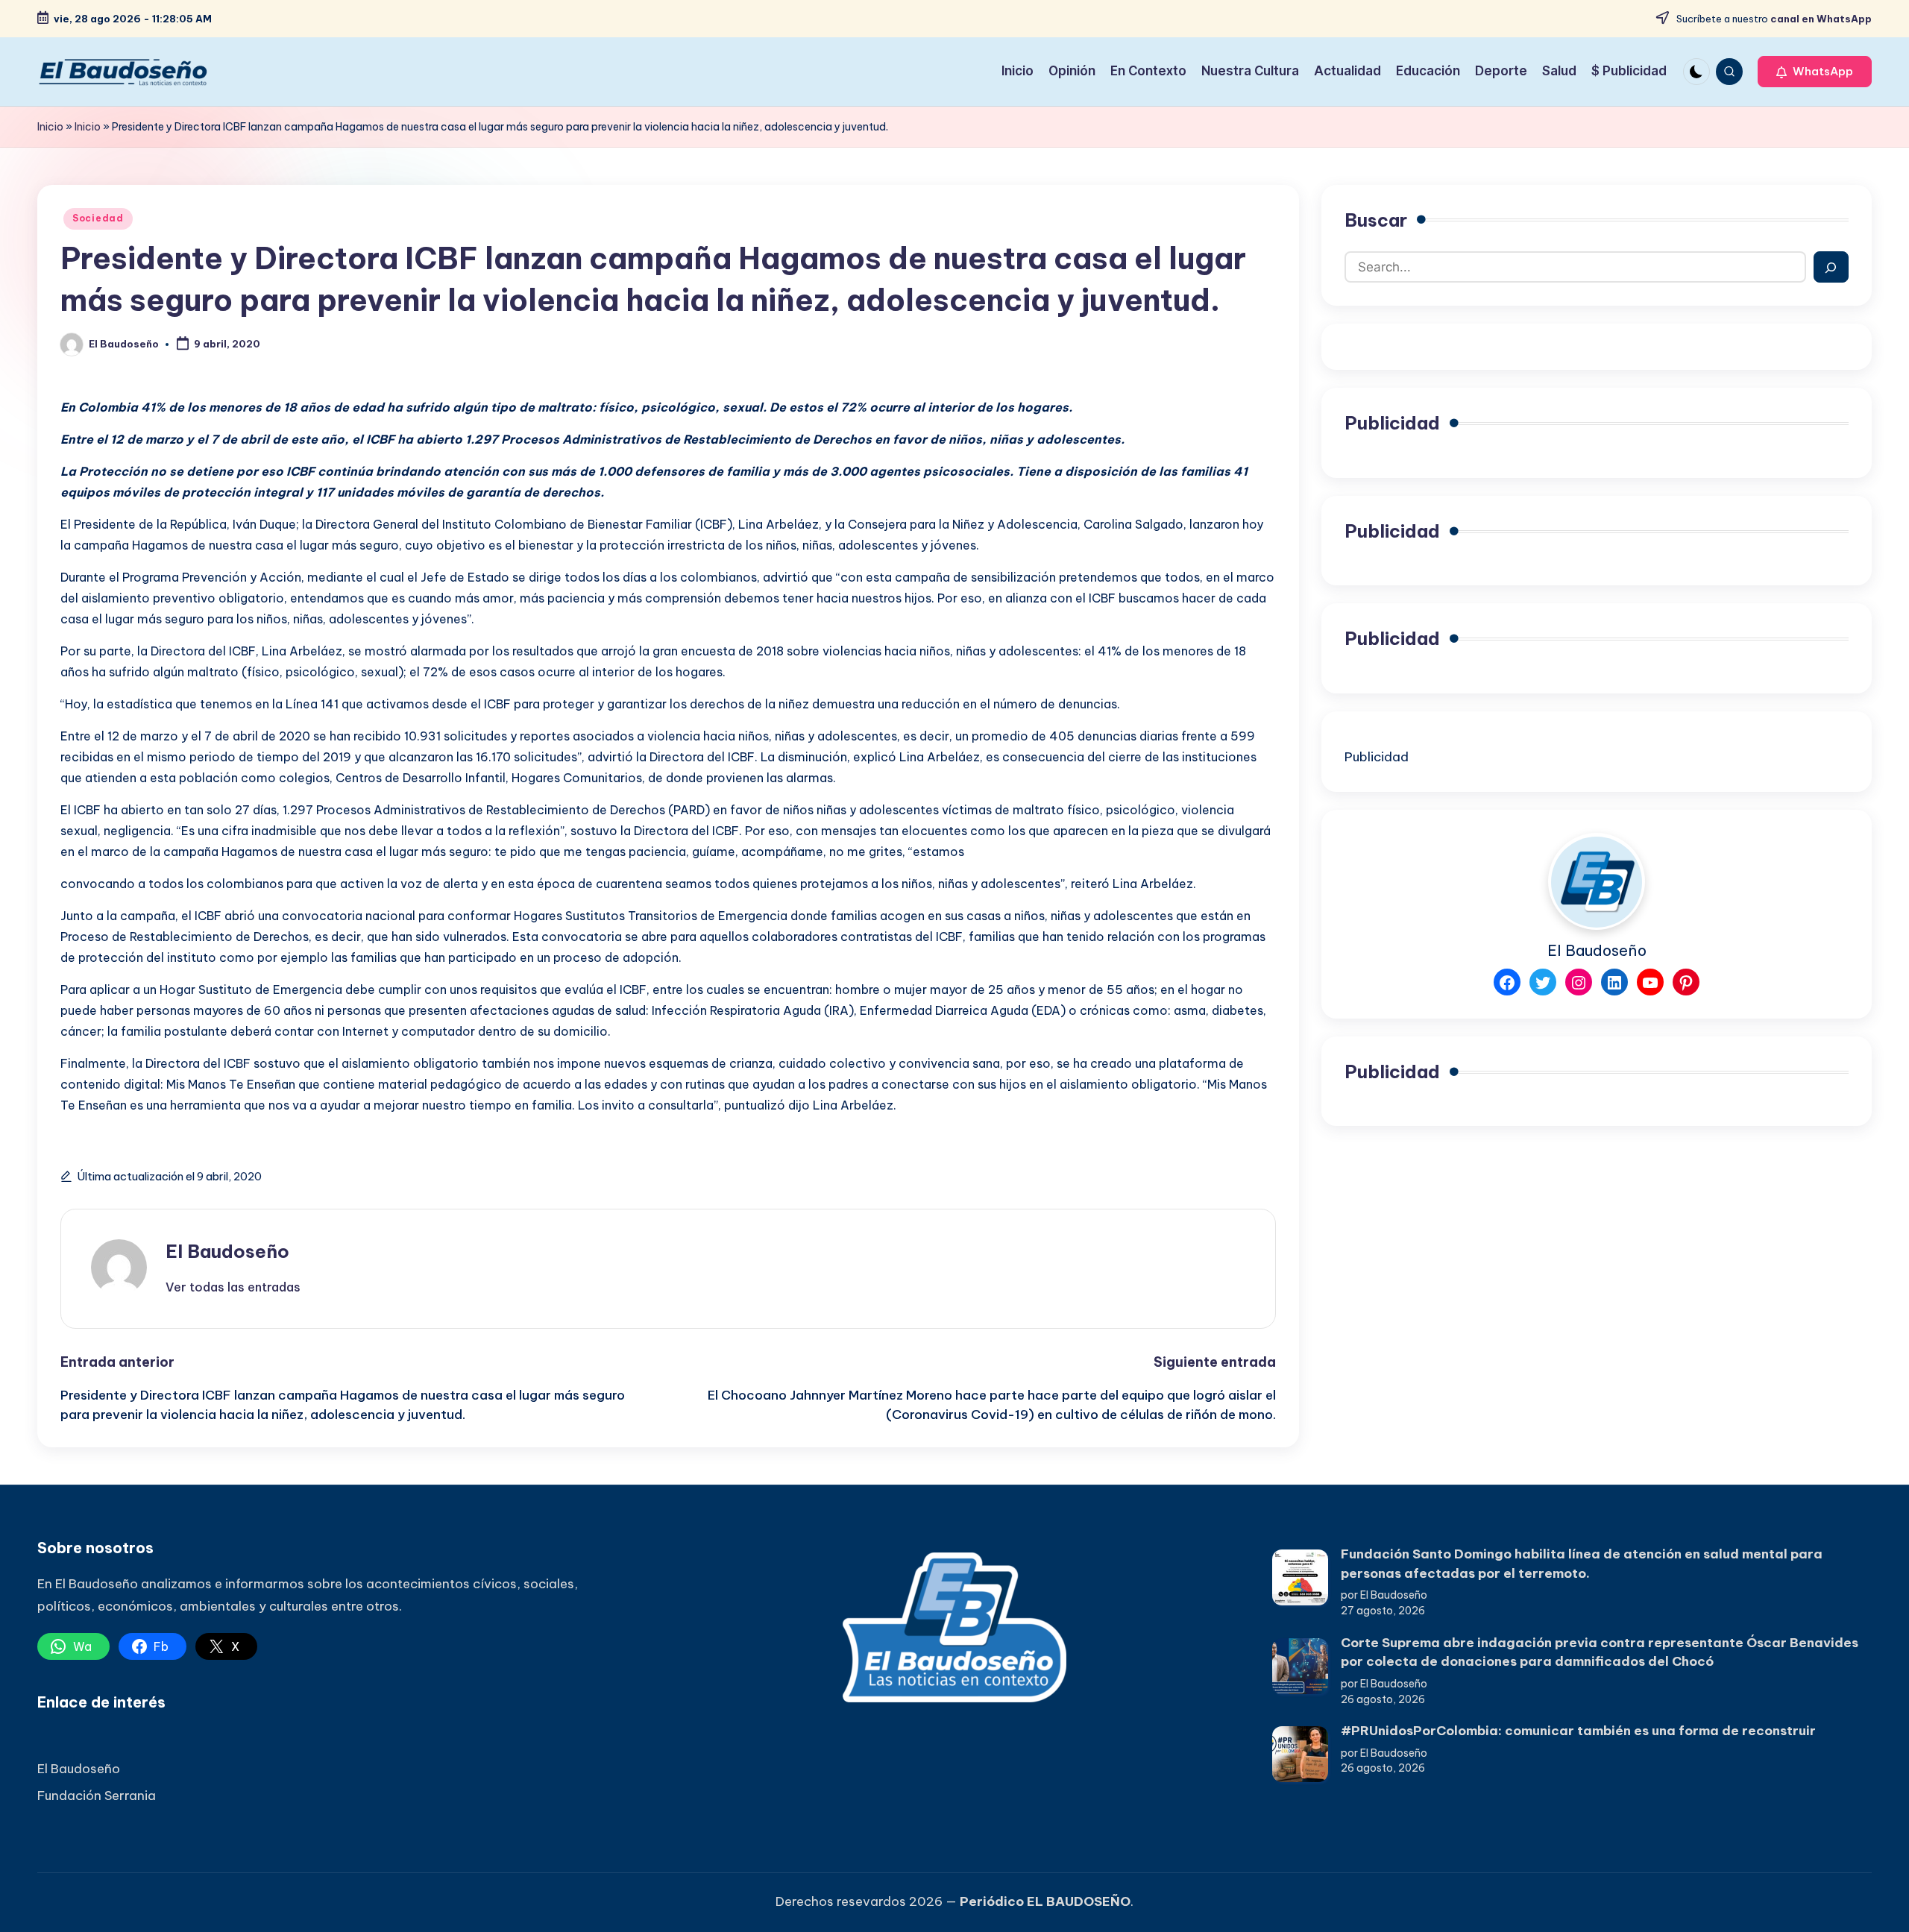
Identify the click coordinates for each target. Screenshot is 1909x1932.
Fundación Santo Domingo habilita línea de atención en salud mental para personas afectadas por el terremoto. (1582, 1564)
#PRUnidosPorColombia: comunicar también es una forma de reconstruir (1578, 1731)
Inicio (50, 127)
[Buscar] (1831, 268)
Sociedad (98, 218)
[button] (1815, 72)
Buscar (1376, 220)
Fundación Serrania (97, 1796)
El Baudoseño (227, 1251)
